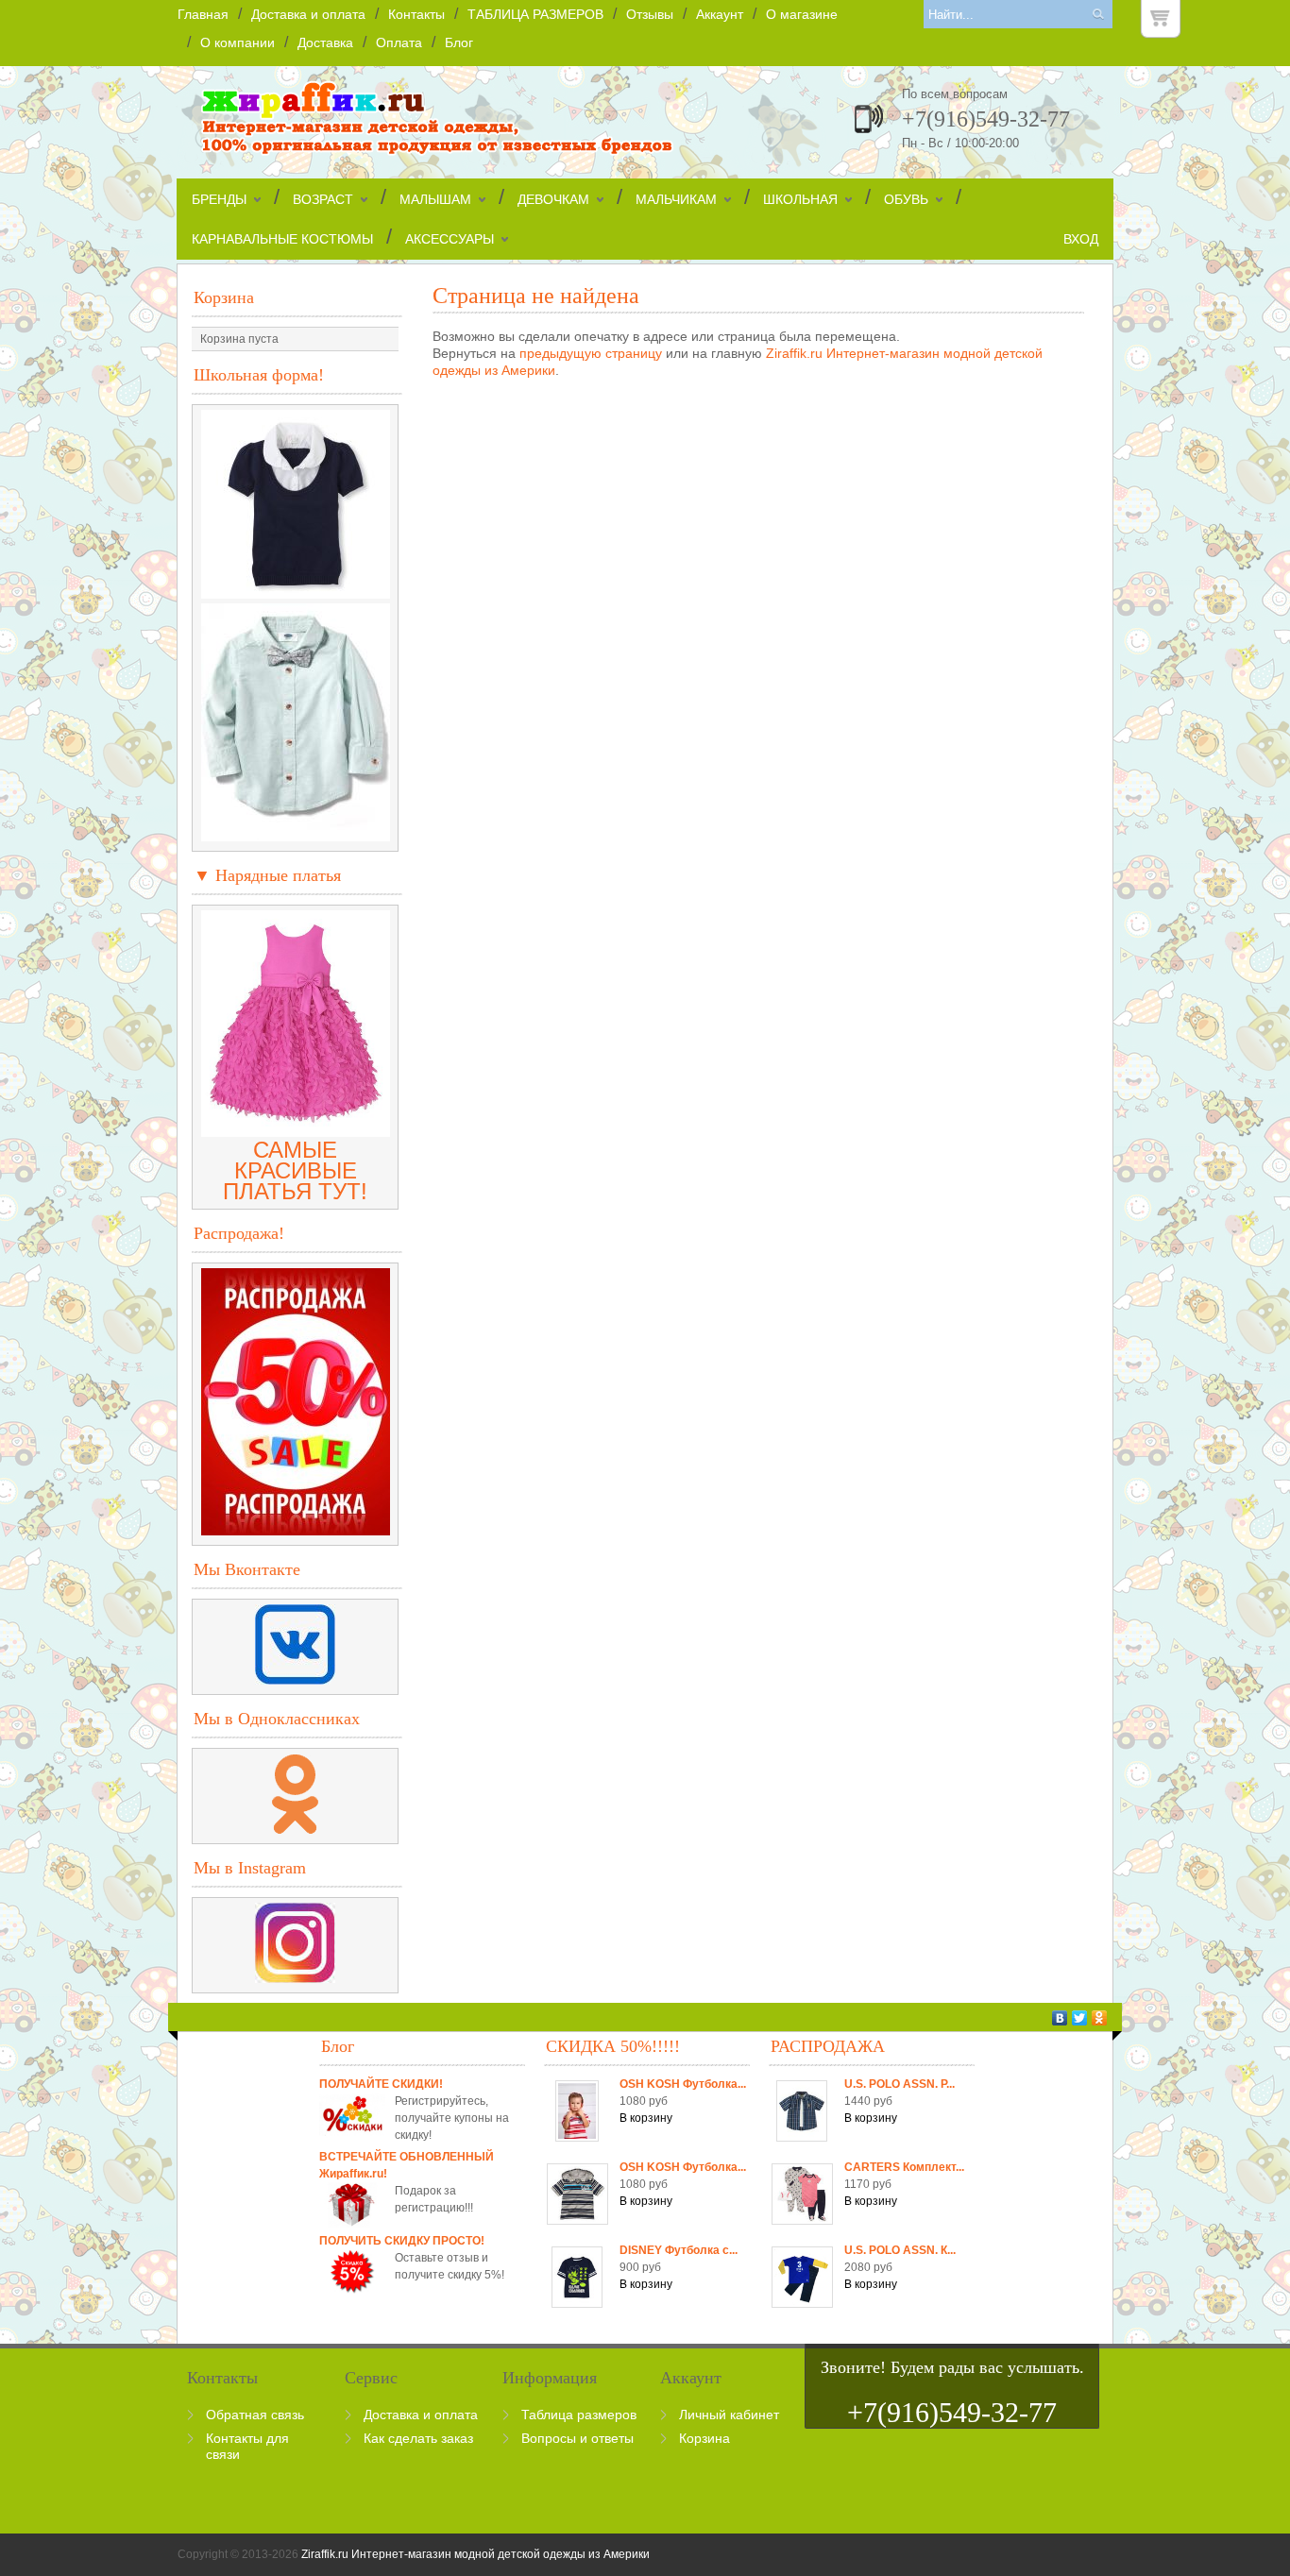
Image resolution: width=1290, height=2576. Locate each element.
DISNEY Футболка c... (679, 2250)
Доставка (325, 42)
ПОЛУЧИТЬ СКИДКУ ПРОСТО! (402, 2241)
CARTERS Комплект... (904, 2167)
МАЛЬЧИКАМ (676, 199)
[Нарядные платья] (296, 1129)
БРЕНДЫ (219, 199)
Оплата (399, 42)
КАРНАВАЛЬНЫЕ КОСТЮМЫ (282, 239)
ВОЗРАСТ (323, 199)
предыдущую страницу (591, 353)
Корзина (224, 297)
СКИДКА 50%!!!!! (613, 2046)
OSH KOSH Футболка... (683, 2084)
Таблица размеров (579, 2415)
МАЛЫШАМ (435, 199)
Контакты (416, 14)
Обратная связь (255, 2415)
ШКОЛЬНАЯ (800, 199)
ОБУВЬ (906, 199)
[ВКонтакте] (1060, 2018)
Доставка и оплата (308, 14)
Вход (1081, 239)
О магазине (802, 14)
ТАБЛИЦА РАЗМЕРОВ (535, 14)
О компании (238, 42)
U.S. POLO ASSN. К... (900, 2250)
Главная (203, 14)
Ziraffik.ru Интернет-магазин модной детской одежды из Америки (475, 2554)
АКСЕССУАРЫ (450, 239)
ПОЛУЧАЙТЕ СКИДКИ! (381, 2084)
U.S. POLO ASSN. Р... (900, 2084)
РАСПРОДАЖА (828, 2046)
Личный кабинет (729, 2415)
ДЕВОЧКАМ (553, 199)
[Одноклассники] (1100, 2018)
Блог (459, 42)
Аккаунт (720, 14)
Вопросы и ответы (577, 2438)
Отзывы (650, 14)
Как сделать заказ (418, 2438)
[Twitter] (1080, 2018)
